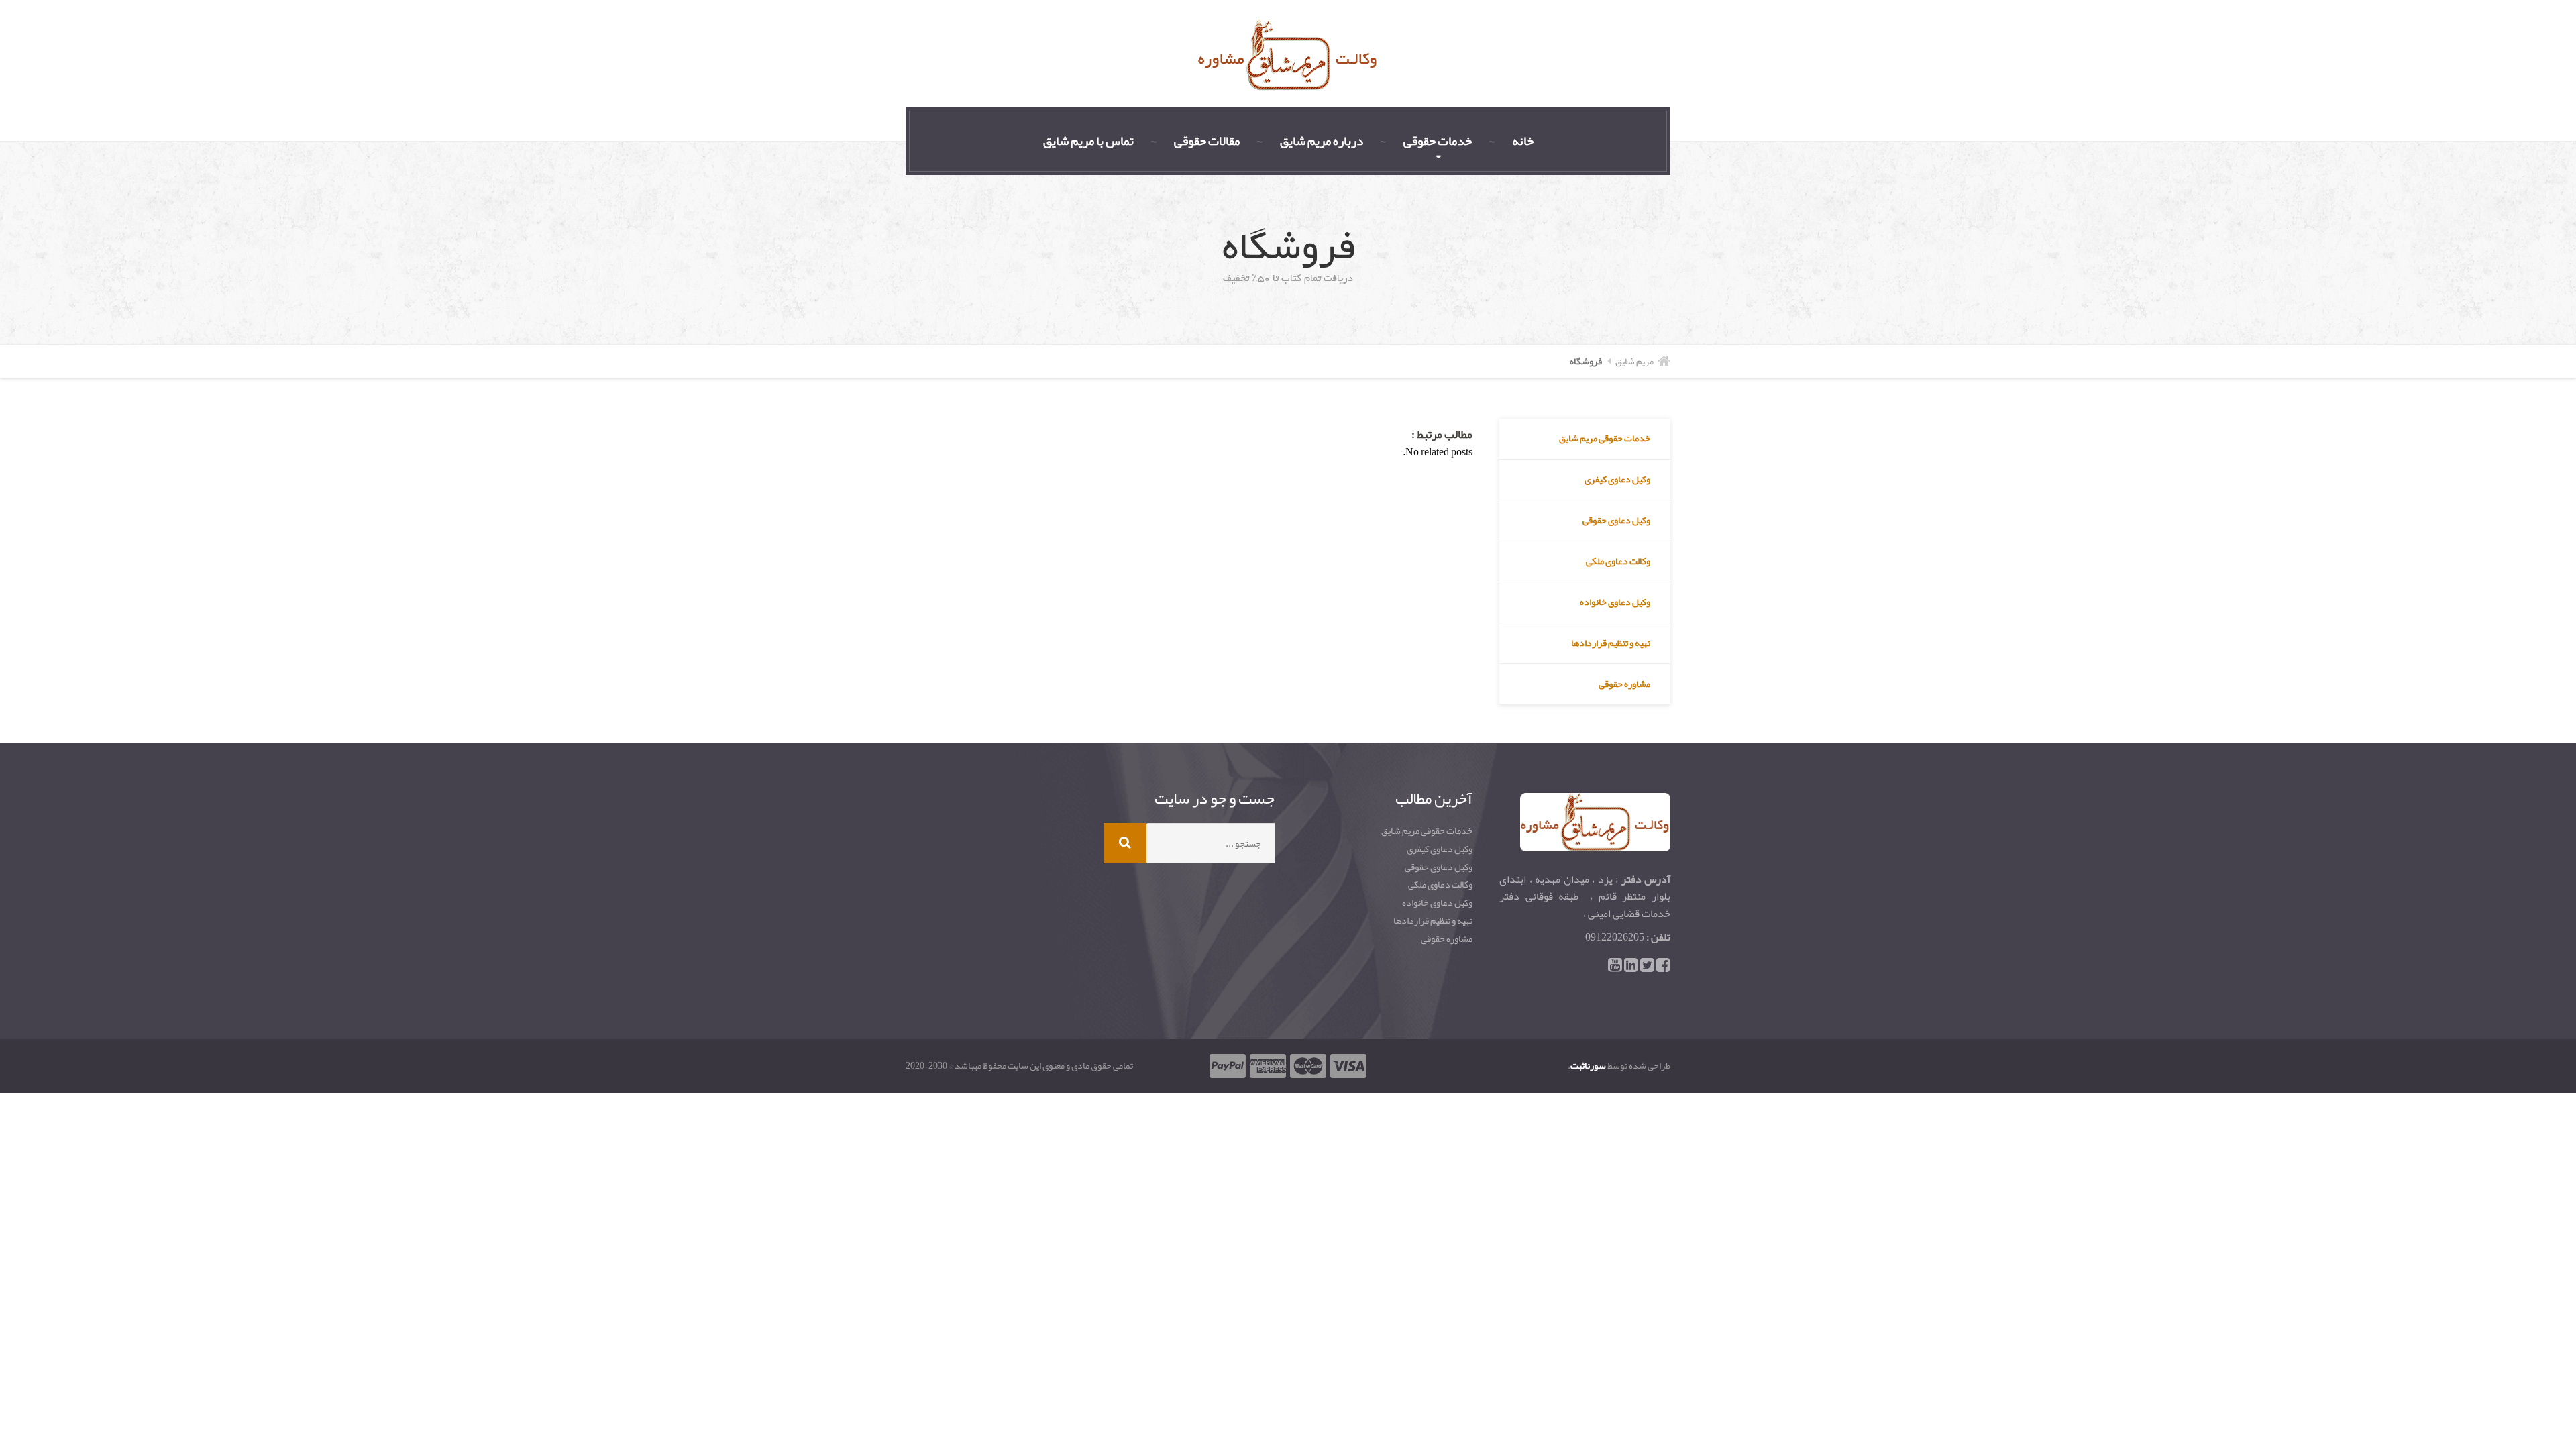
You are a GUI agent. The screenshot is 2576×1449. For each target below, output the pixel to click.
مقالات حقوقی (1207, 141)
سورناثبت (1588, 1065)
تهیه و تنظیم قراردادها (1611, 643)
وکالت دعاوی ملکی (1618, 561)
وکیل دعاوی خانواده (1615, 602)
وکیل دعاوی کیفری (1617, 479)
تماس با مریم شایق (1088, 141)
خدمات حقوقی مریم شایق (1605, 438)
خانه (1523, 141)
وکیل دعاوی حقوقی (1616, 520)
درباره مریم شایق (1322, 141)
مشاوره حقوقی (1624, 684)
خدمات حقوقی (1438, 141)
